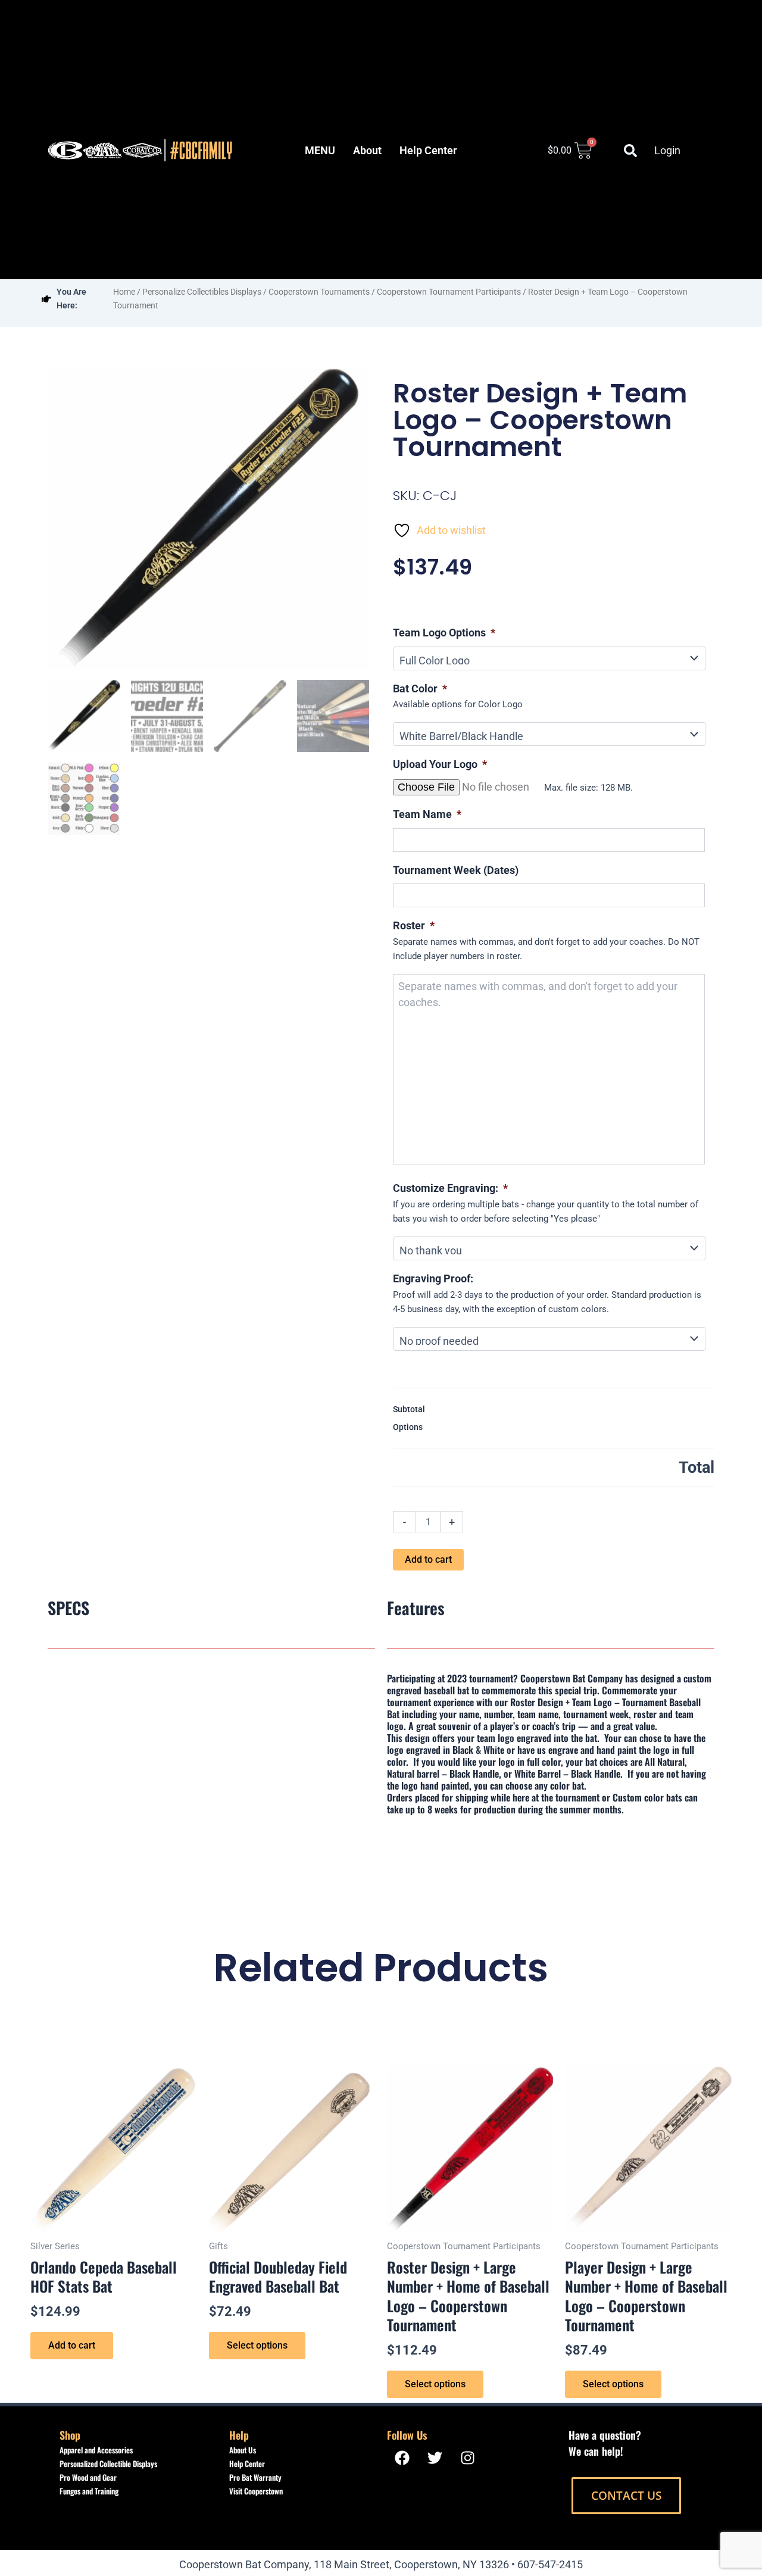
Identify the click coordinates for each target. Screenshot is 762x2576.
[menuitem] (320, 151)
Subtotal (409, 1409)
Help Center (247, 2463)
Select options (257, 2345)
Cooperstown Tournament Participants (449, 292)
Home (124, 292)
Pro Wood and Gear (88, 2477)
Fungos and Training (89, 2491)
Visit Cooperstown (256, 2491)
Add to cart (428, 1559)
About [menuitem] (367, 150)
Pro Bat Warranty (255, 2477)
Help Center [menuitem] (428, 150)
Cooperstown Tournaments (319, 292)
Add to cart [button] (72, 2345)
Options (408, 1427)
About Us (243, 2450)
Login (667, 150)
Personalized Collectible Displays (108, 2463)
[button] (630, 151)
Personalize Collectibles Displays (202, 292)
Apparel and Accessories (96, 2450)
